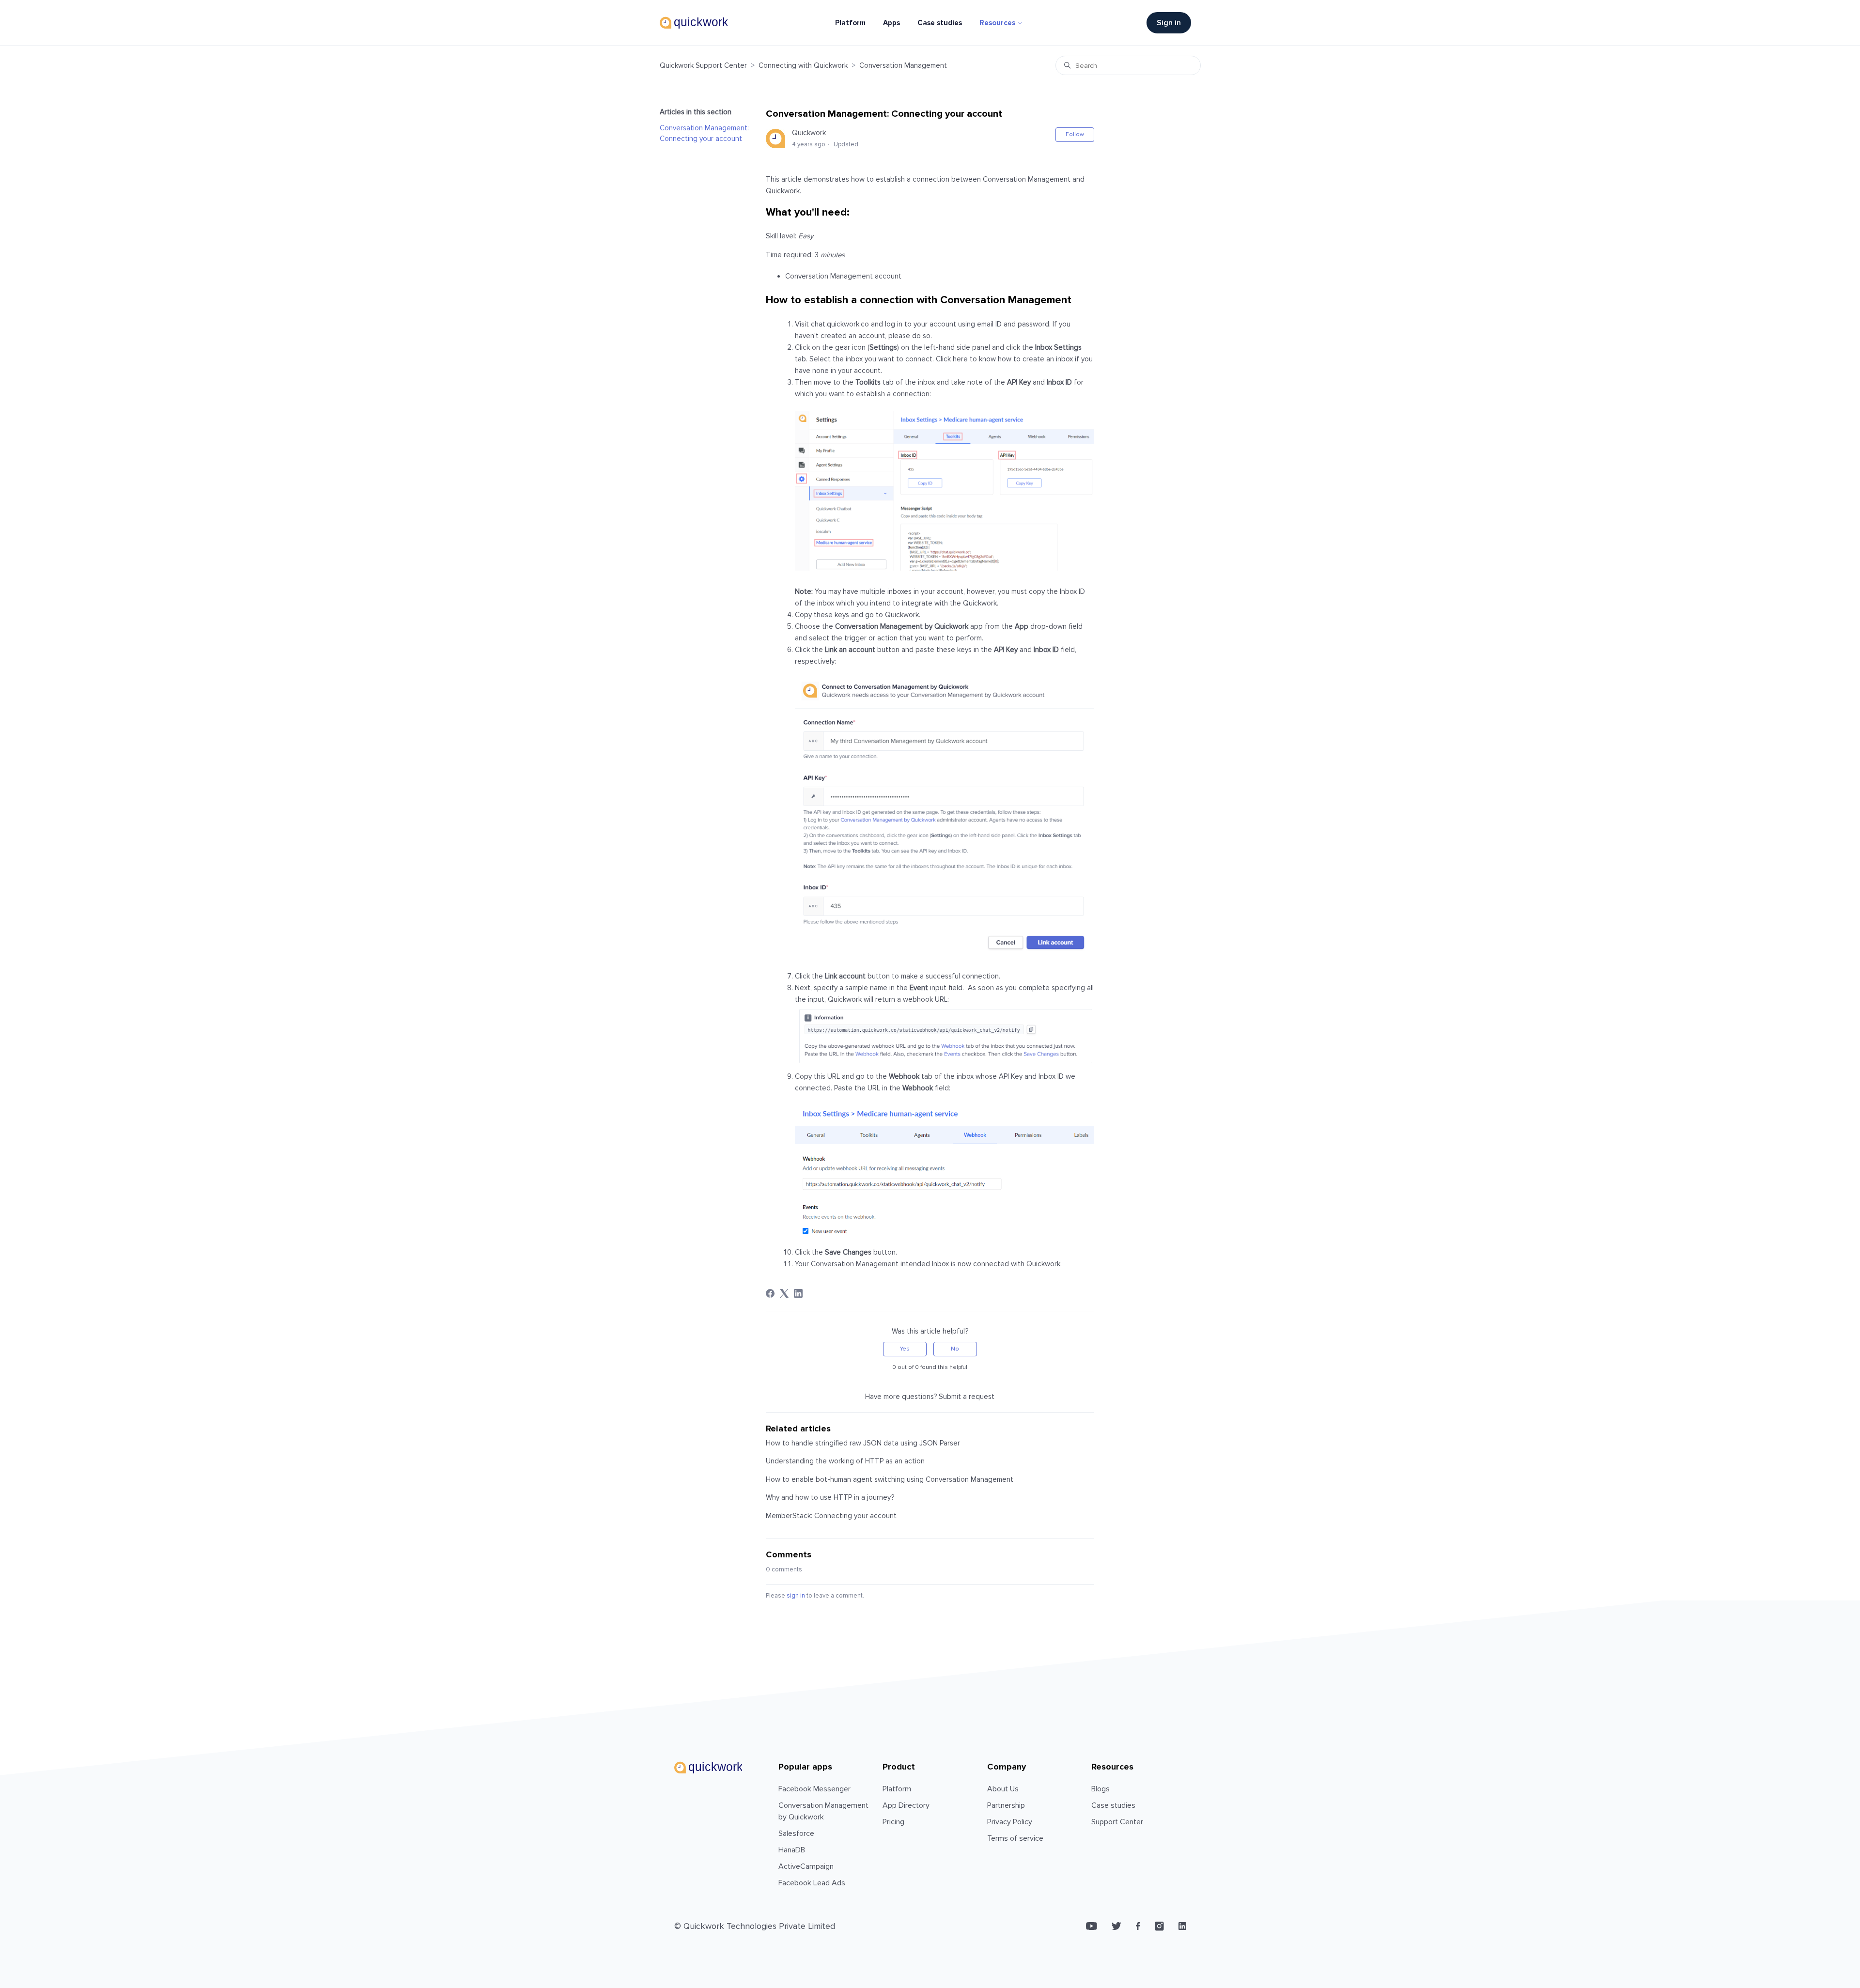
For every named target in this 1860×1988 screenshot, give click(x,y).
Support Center (1117, 1822)
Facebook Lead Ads (812, 1883)
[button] (1174, 23)
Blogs (1100, 1789)
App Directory (906, 1805)
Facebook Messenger (814, 1789)
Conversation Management (903, 65)
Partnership (1006, 1805)
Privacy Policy (1010, 1822)
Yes (905, 1349)
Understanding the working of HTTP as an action (845, 1461)
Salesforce (796, 1833)
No (955, 1349)
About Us (1003, 1789)
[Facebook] (770, 1293)
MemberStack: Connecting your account (831, 1516)
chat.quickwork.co (840, 324)
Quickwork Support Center (703, 65)
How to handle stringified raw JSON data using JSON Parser (863, 1443)
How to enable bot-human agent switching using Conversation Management (890, 1479)
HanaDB (792, 1850)
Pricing (893, 1822)
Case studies (940, 23)
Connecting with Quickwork (803, 65)
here (960, 359)
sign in (796, 1596)
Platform (850, 23)
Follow (1075, 134)
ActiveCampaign (806, 1866)
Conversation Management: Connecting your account (704, 133)
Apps (891, 23)
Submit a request (967, 1397)
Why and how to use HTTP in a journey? (830, 1497)
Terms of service (1015, 1838)
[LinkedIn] (798, 1293)
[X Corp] (784, 1293)
